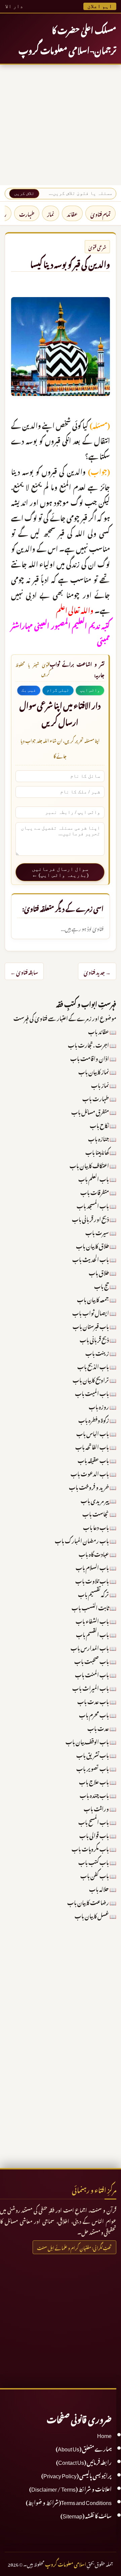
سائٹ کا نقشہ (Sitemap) (86, 2515)
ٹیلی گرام (58, 690)
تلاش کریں (24, 193)
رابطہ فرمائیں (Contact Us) (84, 2461)
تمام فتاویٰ (100, 213)
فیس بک (29, 690)
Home (104, 2435)
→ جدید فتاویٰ (97, 971)
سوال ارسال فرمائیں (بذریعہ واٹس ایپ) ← (60, 872)
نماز (51, 213)
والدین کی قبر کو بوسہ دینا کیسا (70, 263)
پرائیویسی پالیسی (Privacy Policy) (76, 2475)
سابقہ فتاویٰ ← (24, 971)
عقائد (72, 213)
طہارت (27, 213)
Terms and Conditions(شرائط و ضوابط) (69, 2502)
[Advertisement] (61, 125)
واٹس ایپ (90, 690)
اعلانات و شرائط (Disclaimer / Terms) (70, 2488)
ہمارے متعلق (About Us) (84, 2448)
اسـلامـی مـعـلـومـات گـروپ (66, 2563)
